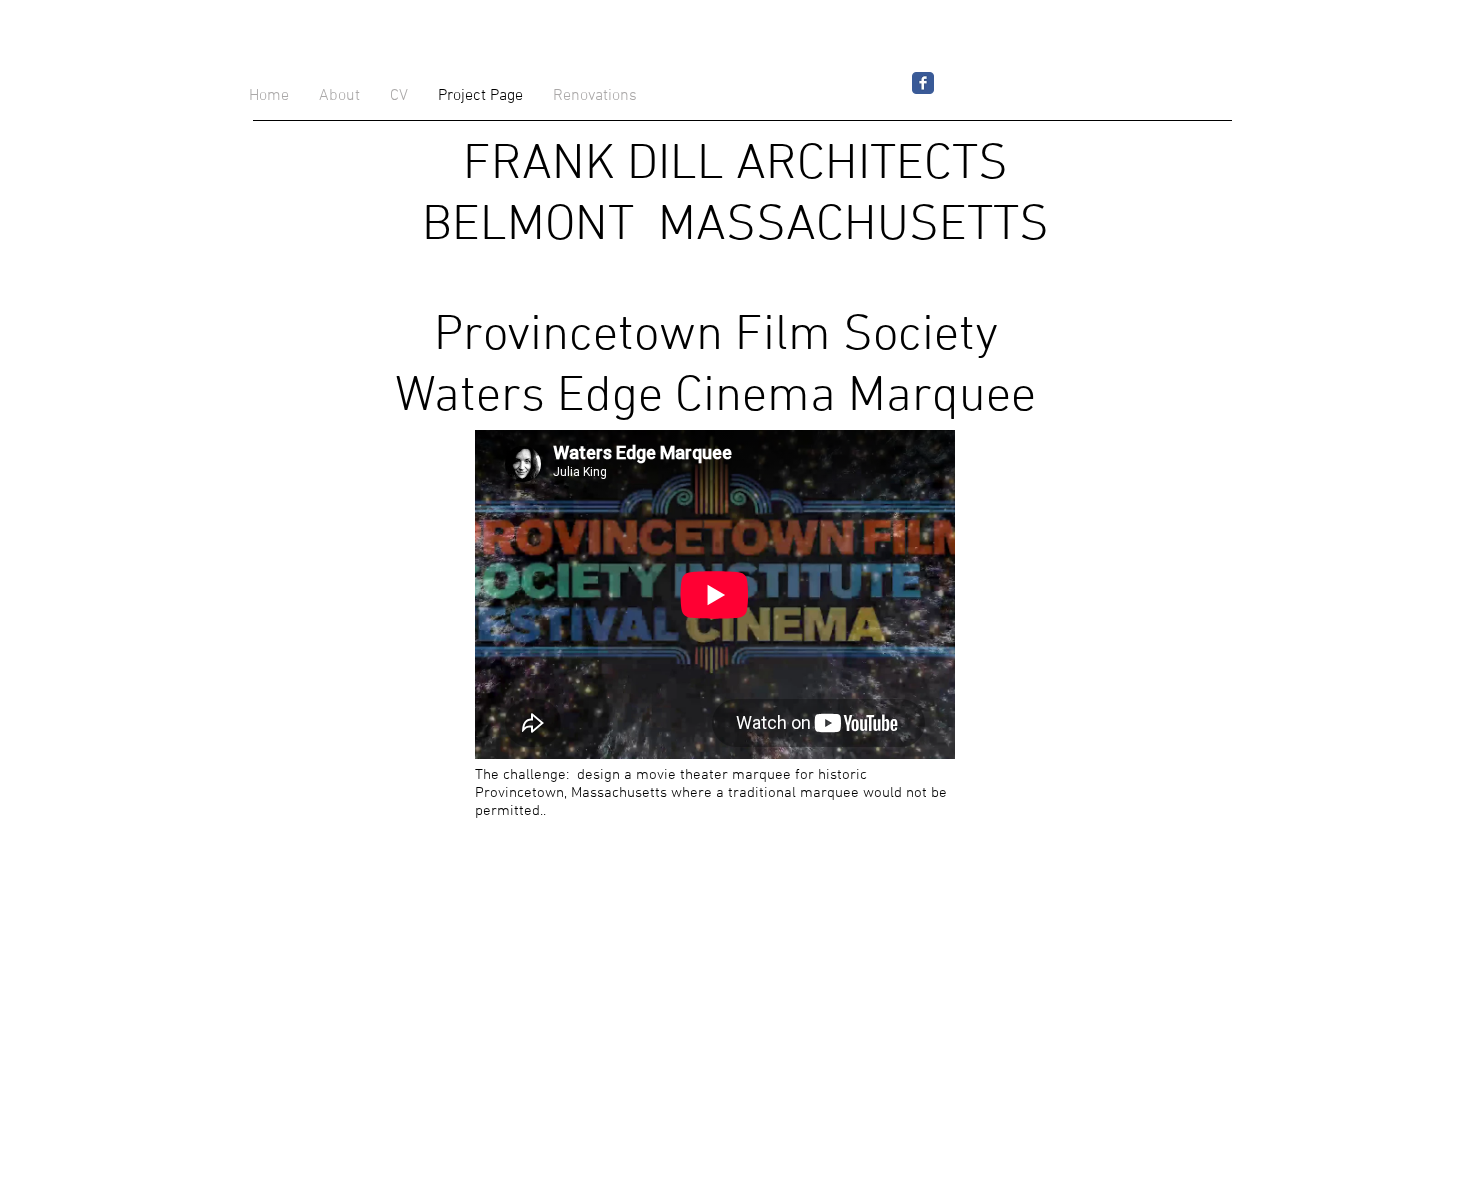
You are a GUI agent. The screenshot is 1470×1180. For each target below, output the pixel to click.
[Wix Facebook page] (923, 83)
